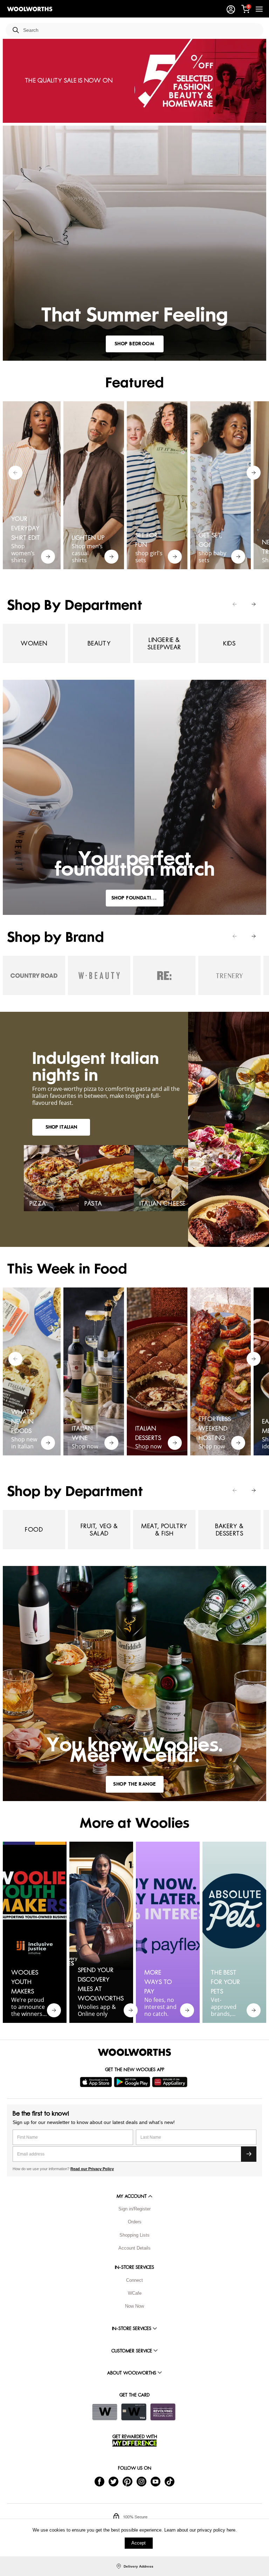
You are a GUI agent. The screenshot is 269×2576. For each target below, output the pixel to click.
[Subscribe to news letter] (249, 2154)
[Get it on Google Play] (133, 2082)
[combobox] (140, 30)
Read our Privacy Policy (92, 2169)
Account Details (134, 2248)
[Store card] (105, 2412)
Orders (135, 2222)
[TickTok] (170, 2481)
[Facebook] (99, 2481)
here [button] (231, 2530)
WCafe (135, 2293)
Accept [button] (139, 2543)
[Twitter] (113, 2481)
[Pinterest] (127, 2481)
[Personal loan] (163, 2412)
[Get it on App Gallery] (171, 2082)
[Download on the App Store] (97, 2082)
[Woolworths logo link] (30, 9)
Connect (134, 2280)
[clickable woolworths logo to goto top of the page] (134, 2052)
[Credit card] (134, 2412)
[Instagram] (142, 2481)
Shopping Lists (134, 2235)
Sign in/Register (134, 2209)
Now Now (134, 2306)
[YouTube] (156, 2481)
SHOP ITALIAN (61, 1127)
